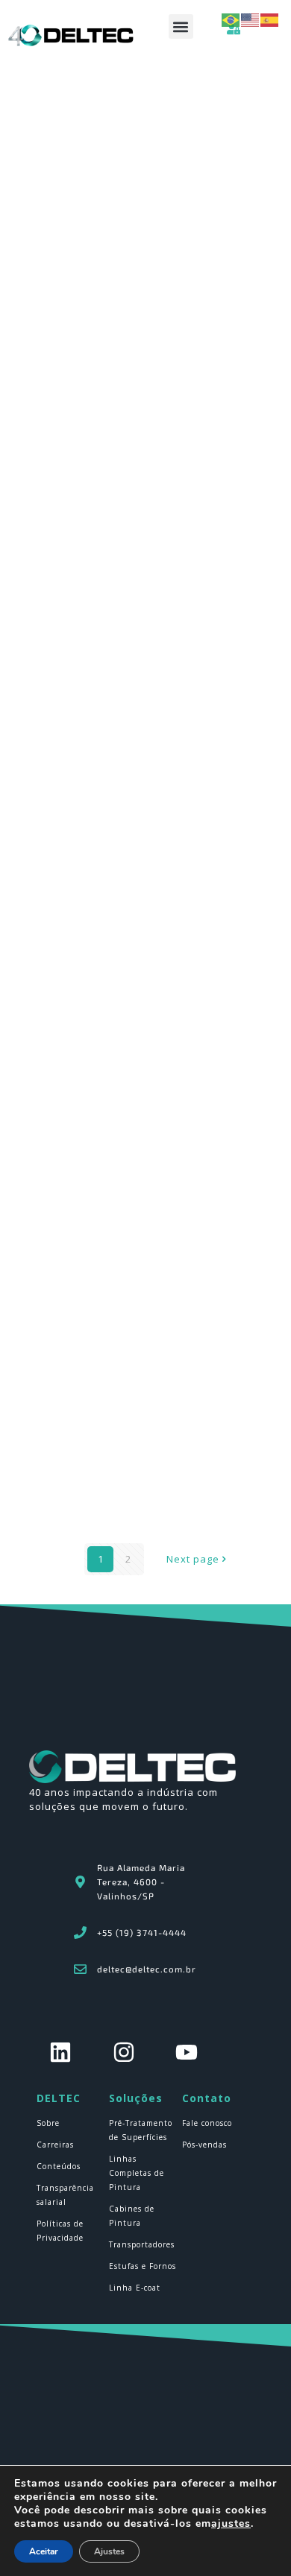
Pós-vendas (204, 2145)
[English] (251, 19)
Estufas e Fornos (143, 2266)
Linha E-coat (135, 2288)
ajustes (231, 2524)
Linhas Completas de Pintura (137, 2173)
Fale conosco (207, 2123)
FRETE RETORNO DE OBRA (106, 858)
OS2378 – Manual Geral (98, 539)
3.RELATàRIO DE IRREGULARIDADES (125, 1177)
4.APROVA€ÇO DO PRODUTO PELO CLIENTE (144, 1018)
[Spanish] (270, 19)
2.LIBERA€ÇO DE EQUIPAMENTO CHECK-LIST (145, 1337)
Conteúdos (59, 2166)
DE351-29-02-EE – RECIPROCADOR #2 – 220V (145, 1496)
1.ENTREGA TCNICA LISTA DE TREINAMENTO (145, 699)
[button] (181, 26)
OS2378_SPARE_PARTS (98, 221)
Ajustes (109, 2551)
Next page (193, 1559)
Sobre (48, 2123)
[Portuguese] (231, 19)
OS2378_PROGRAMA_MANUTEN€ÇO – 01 (137, 380)
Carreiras (55, 2145)
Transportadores (142, 2244)
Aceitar (44, 2551)
